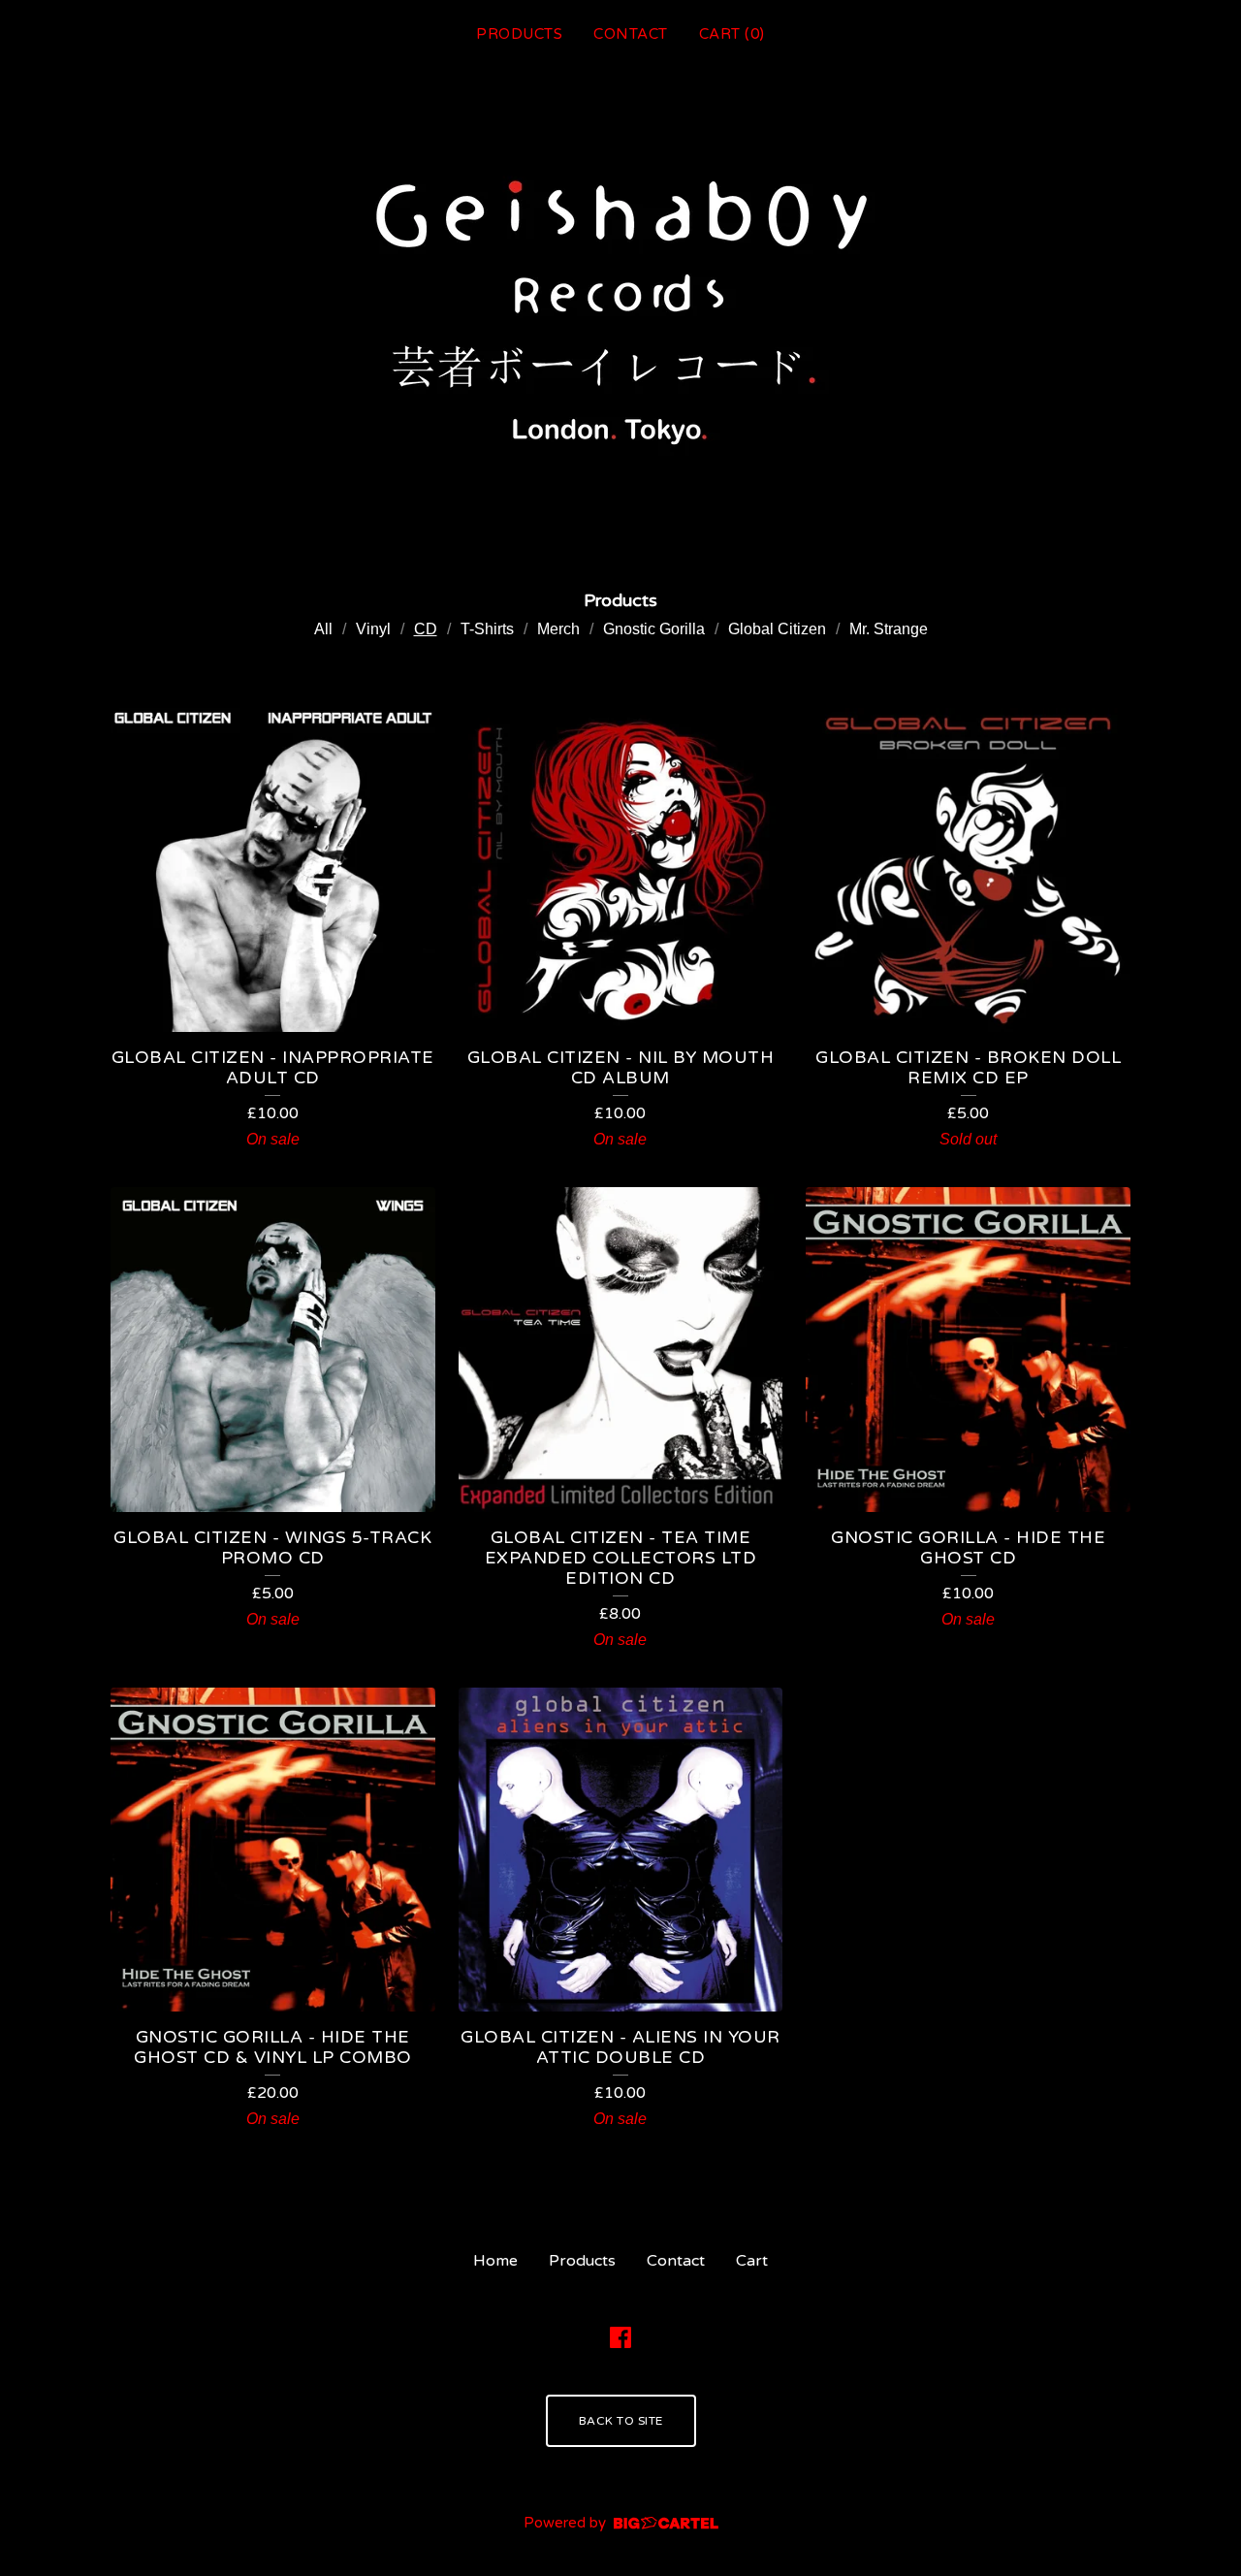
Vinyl (373, 629)
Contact (631, 34)
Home (495, 2261)
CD (426, 629)
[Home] (621, 308)
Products (519, 34)
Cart (752, 2261)
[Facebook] (620, 2337)
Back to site (621, 2421)
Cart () (732, 34)
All (323, 629)
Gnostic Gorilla (654, 629)
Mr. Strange (889, 629)
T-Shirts (487, 629)
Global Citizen (777, 629)
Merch (558, 629)
